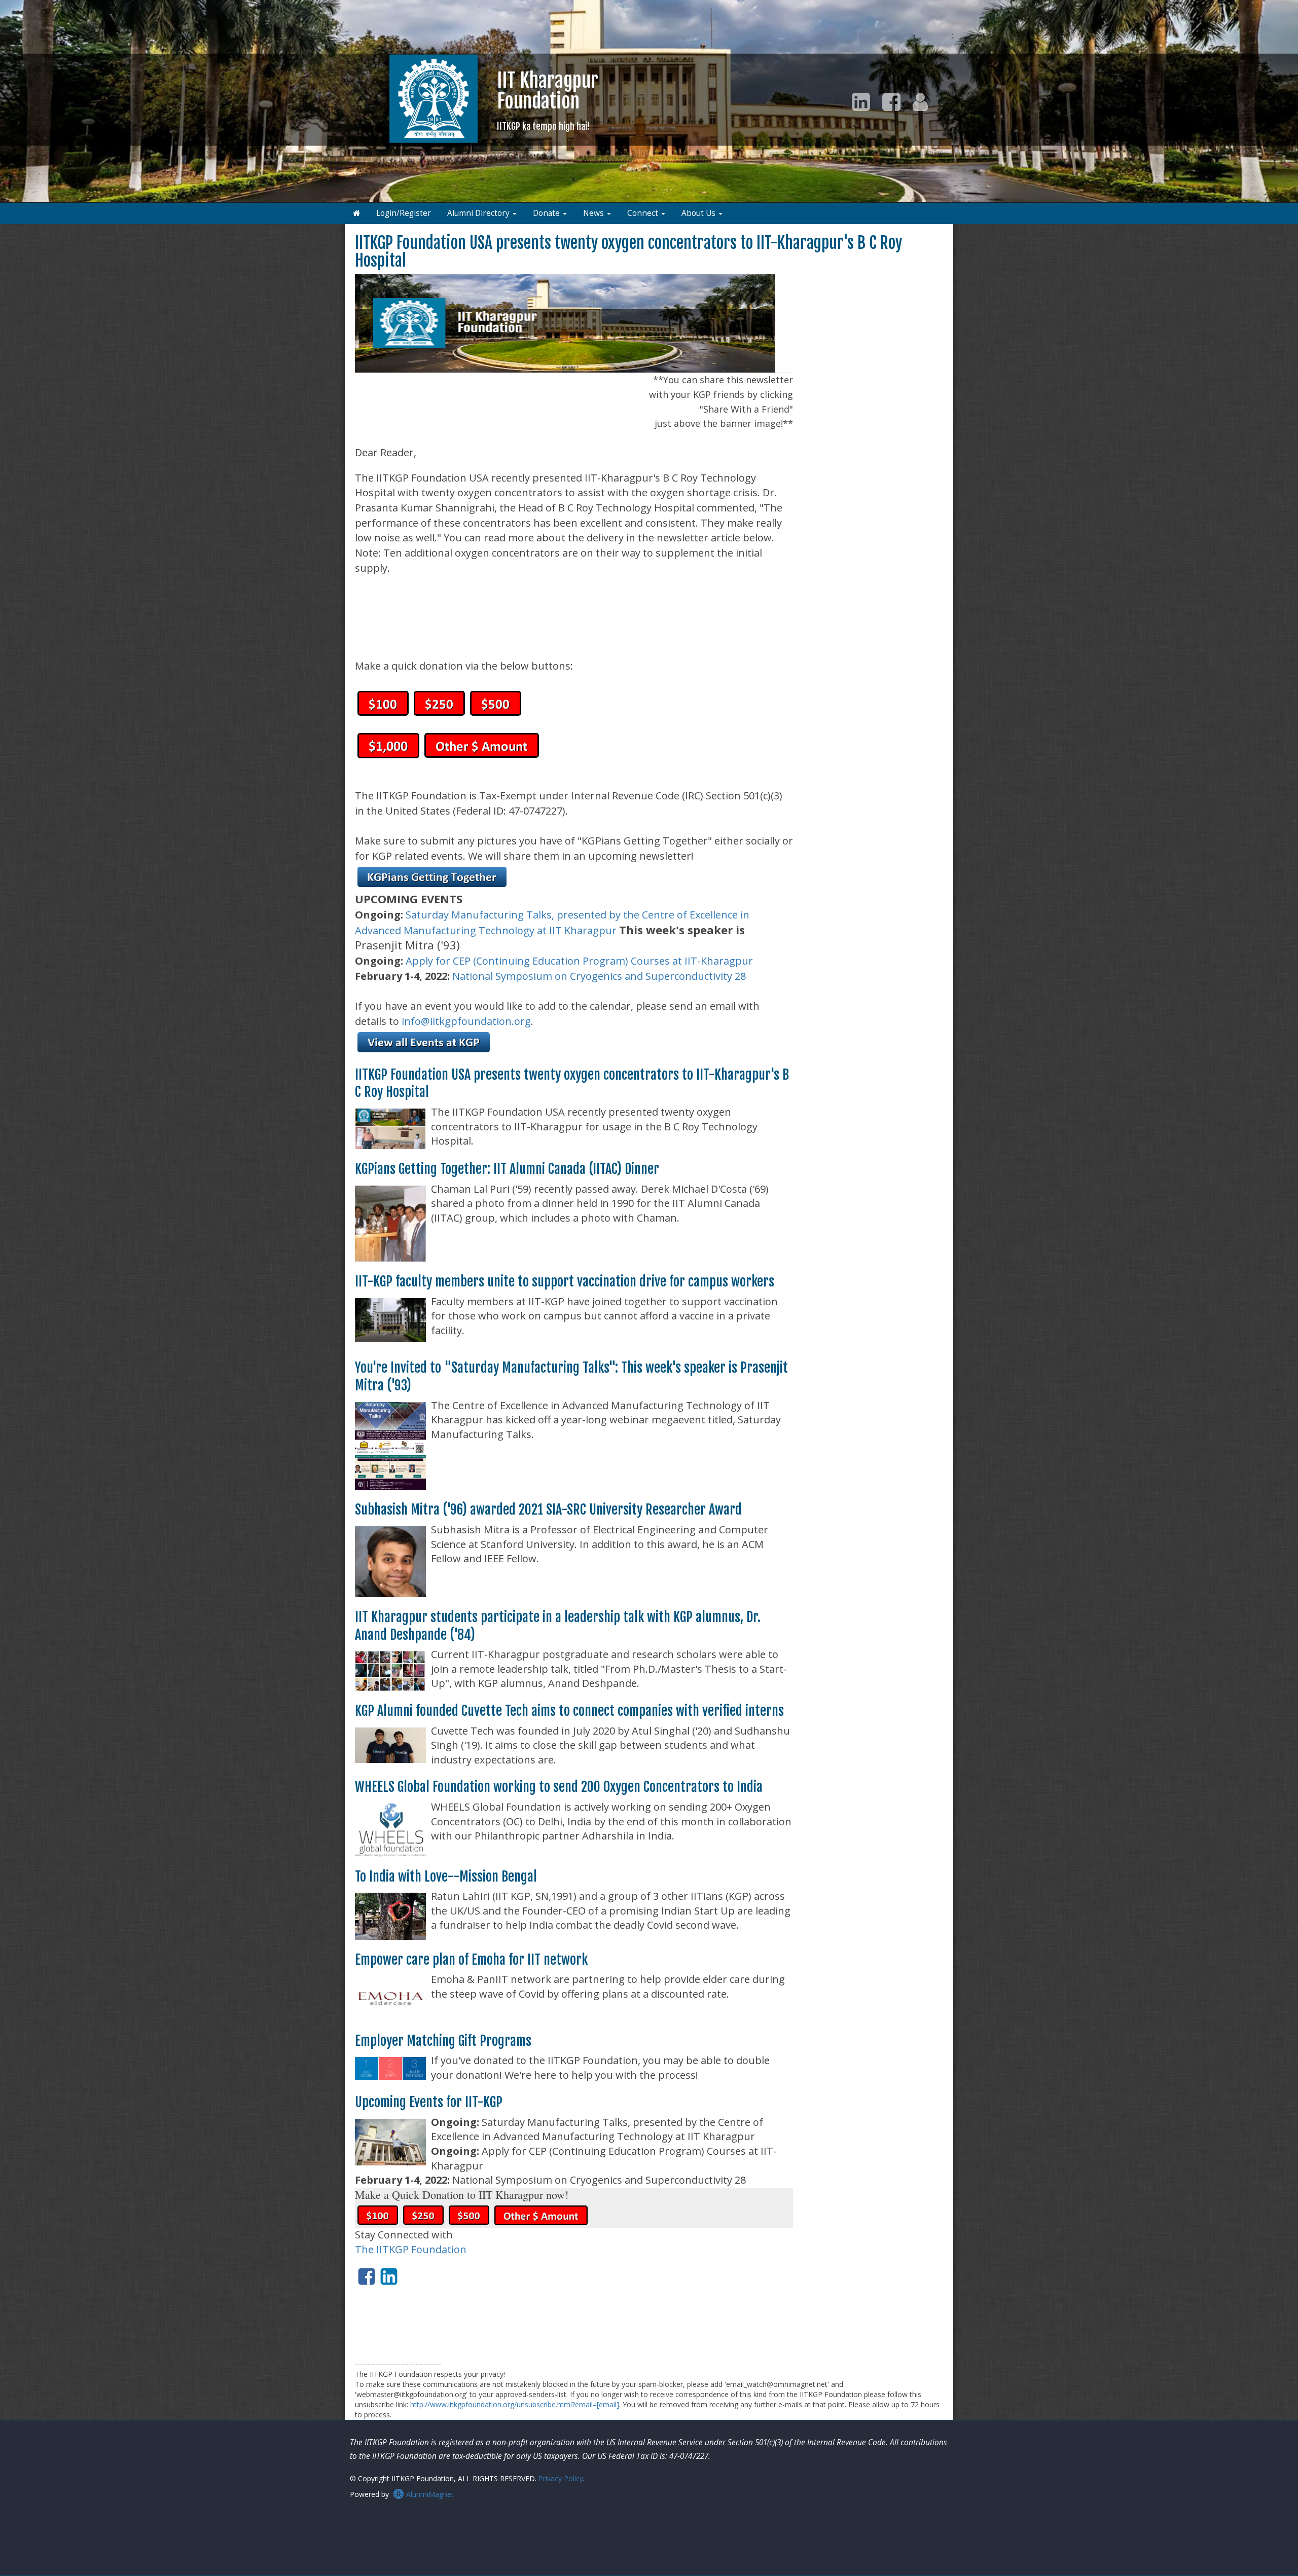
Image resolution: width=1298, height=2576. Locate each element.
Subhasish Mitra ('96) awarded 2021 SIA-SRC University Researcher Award (548, 1510)
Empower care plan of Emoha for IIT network (471, 1960)
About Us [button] (699, 213)
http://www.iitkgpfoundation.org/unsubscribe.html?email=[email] (515, 2404)
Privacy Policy (561, 2478)
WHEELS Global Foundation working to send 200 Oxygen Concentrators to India (559, 1787)
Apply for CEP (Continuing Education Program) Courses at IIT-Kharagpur (579, 961)
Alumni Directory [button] (479, 213)
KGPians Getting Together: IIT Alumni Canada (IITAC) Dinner (507, 1169)
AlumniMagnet (429, 2494)
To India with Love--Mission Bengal (446, 1876)
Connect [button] (644, 213)
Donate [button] (547, 213)
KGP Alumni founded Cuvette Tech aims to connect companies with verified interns (569, 1711)
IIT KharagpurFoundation (548, 100)
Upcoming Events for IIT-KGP (429, 2102)
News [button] (594, 213)
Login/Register (404, 213)
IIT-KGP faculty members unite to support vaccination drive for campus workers (565, 1281)
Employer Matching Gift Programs (443, 2041)
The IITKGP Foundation (411, 2249)
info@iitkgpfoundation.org (466, 1021)
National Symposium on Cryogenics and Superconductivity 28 (599, 976)
